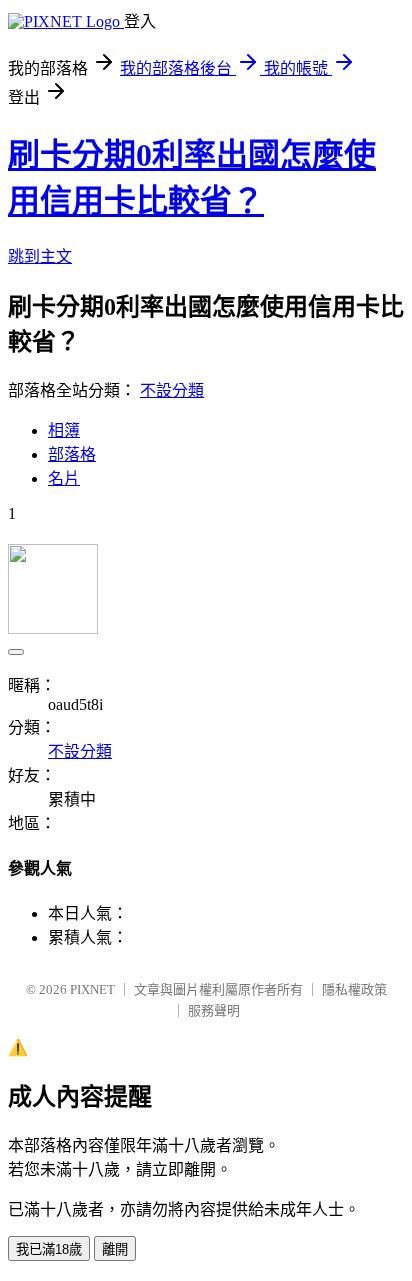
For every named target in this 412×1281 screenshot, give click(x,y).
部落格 (72, 454)
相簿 (64, 430)
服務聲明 (214, 1010)
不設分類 (172, 390)
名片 (64, 478)
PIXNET (92, 989)
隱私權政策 (354, 989)
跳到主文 (40, 256)
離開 (115, 1249)
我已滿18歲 (49, 1249)
